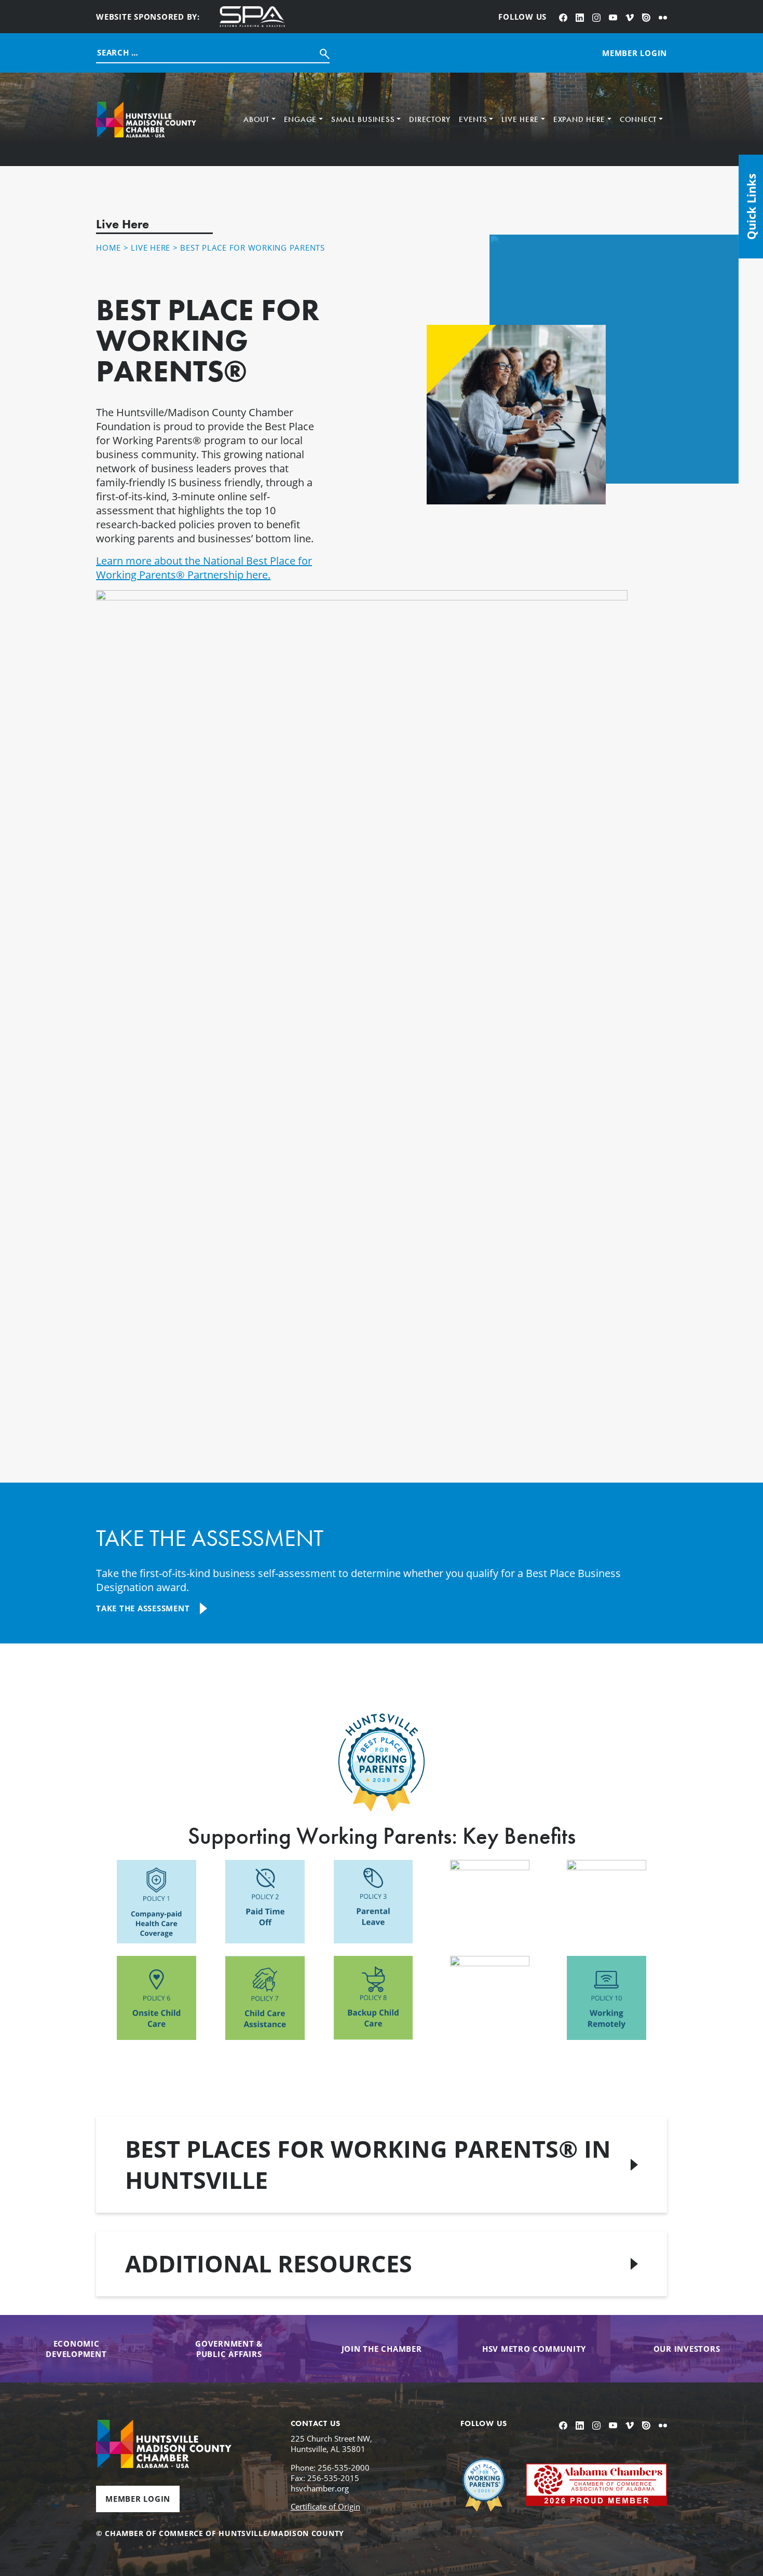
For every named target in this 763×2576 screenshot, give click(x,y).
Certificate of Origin (325, 2506)
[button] (382, 2165)
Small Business (363, 119)
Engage (301, 119)
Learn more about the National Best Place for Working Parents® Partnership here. (204, 568)
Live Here (520, 119)
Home (108, 248)
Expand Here (579, 119)
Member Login (138, 2499)
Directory (430, 119)
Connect (638, 119)
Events (473, 119)
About (256, 119)
